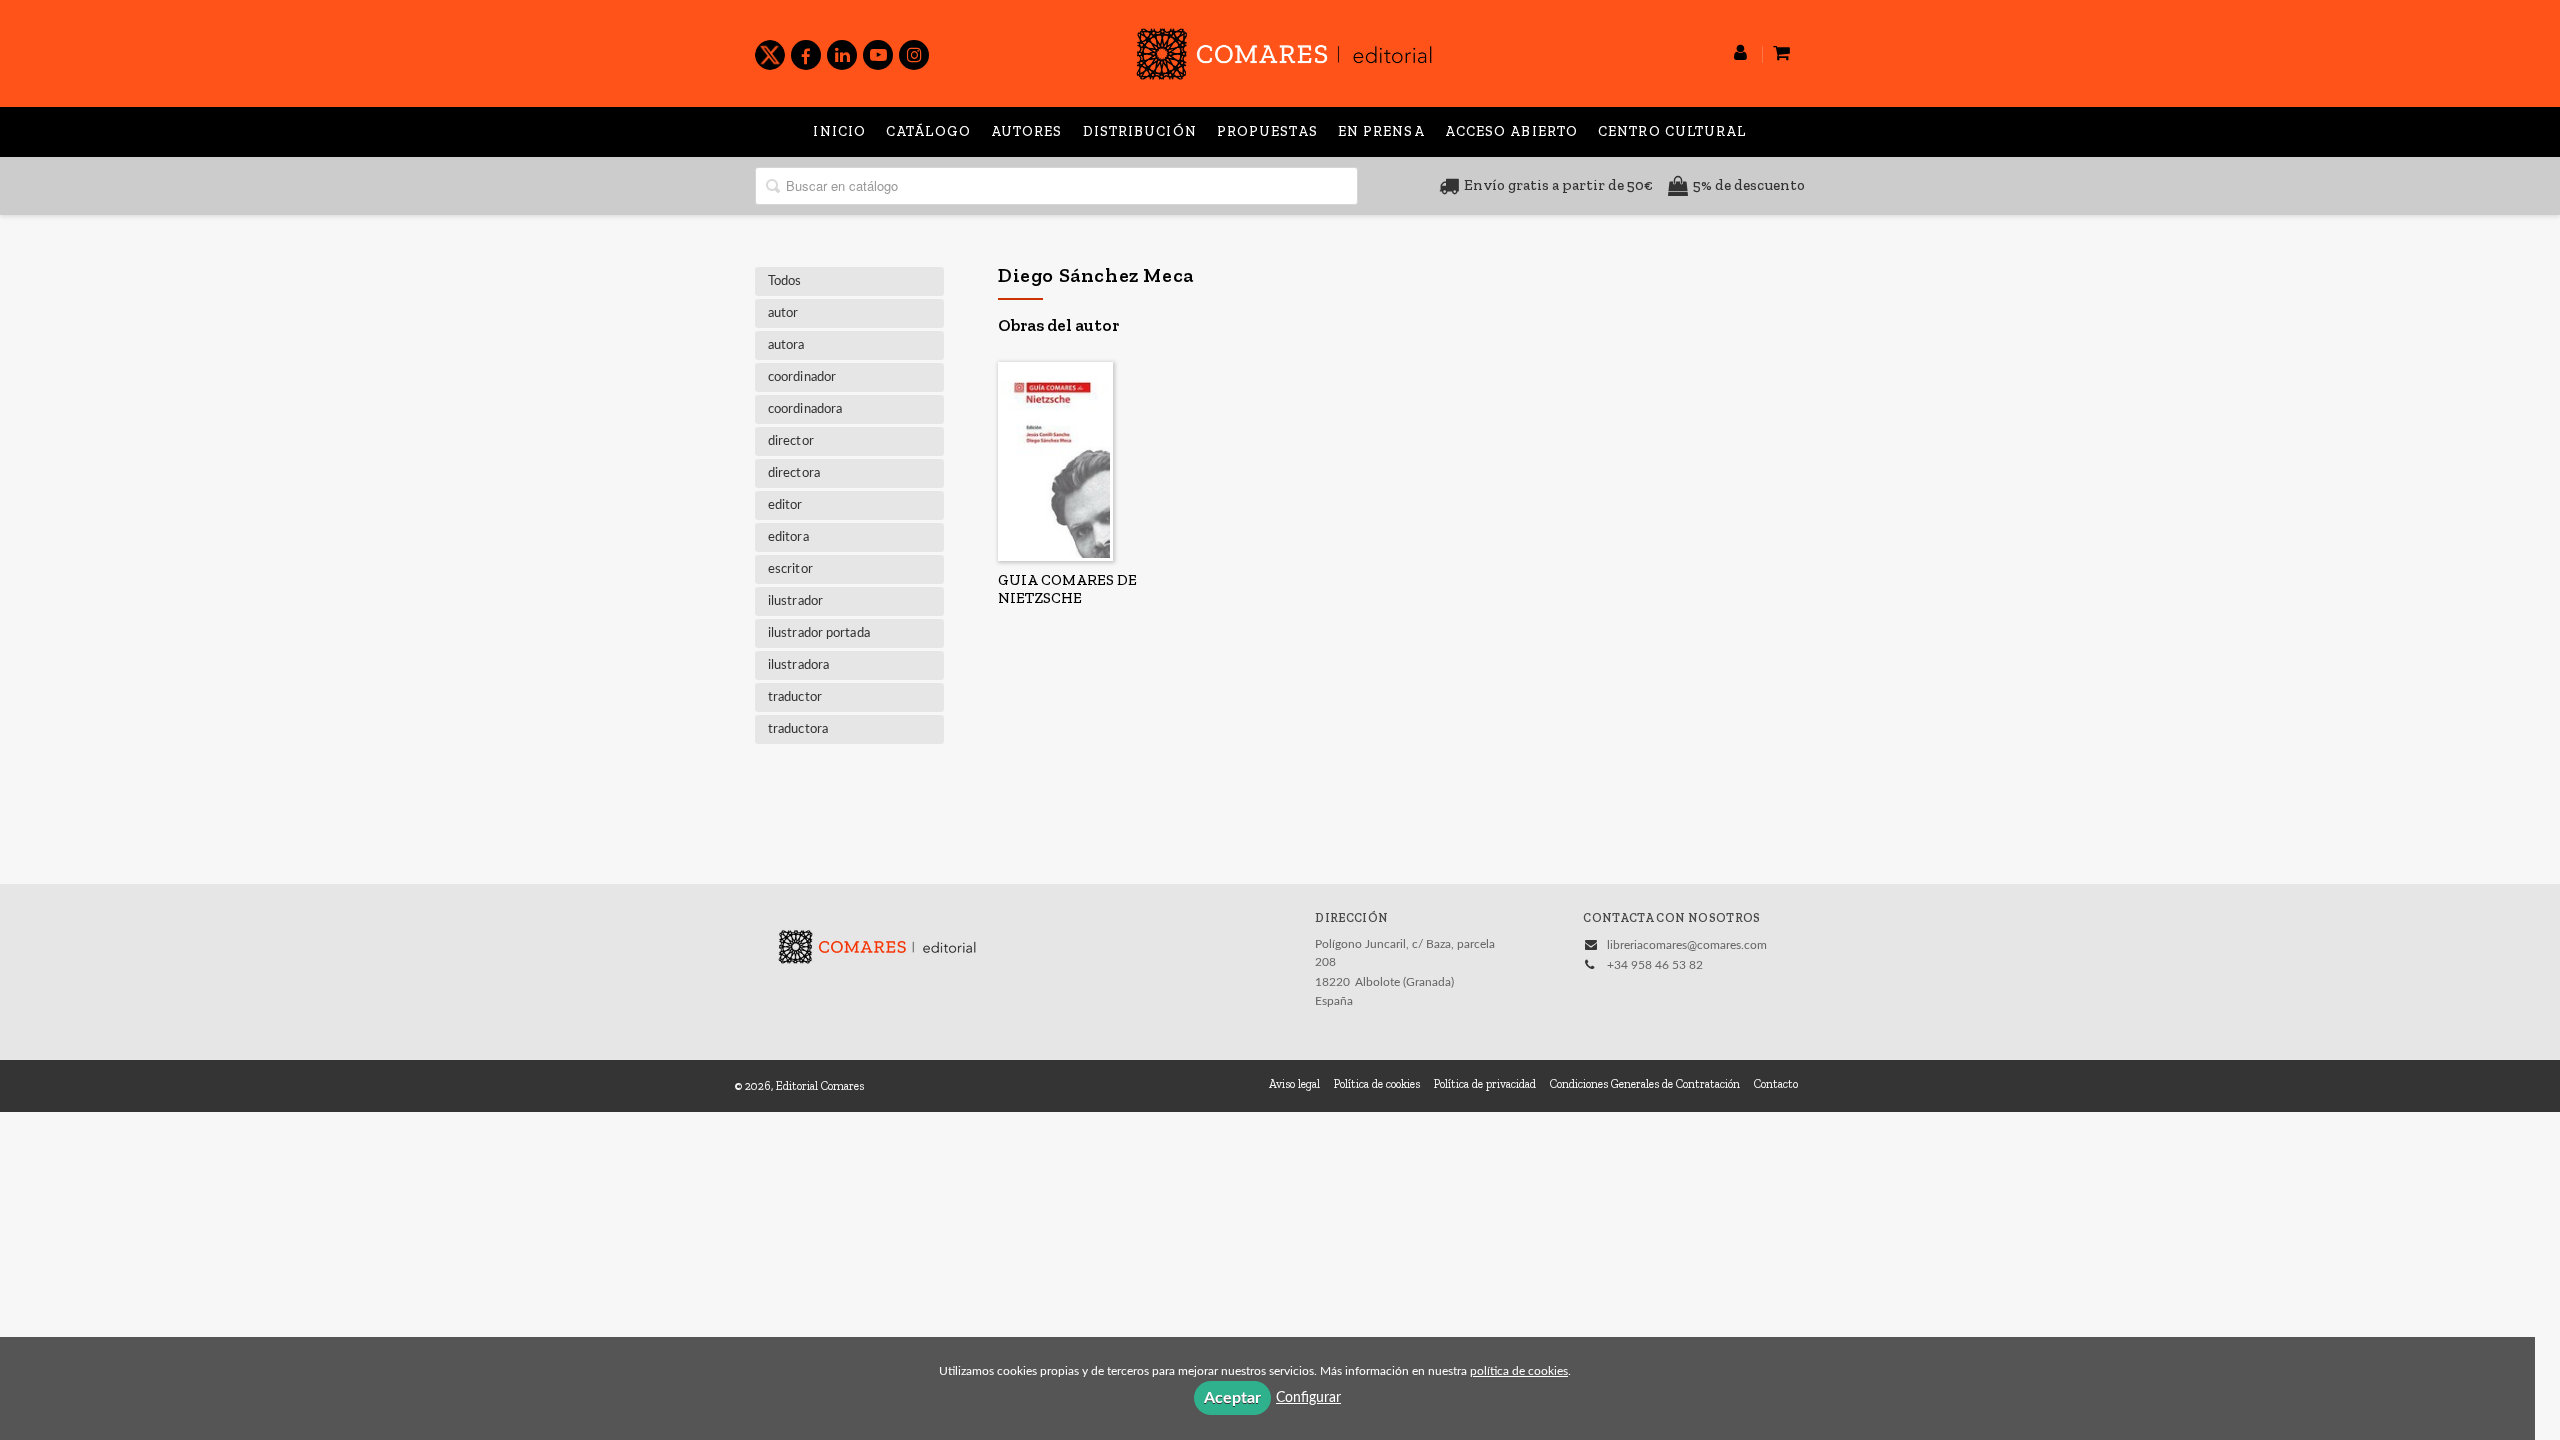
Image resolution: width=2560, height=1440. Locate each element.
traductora (798, 729)
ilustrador (795, 601)
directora (794, 473)
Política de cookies (1377, 1084)
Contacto (1776, 1084)
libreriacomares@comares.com (1687, 945)
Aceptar (1232, 1398)
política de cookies (1519, 1371)
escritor (790, 569)
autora (786, 345)
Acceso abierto (1511, 131)
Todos (785, 281)
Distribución (1140, 131)
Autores (1027, 131)
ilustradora (798, 665)
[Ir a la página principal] (1284, 50)
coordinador (802, 377)
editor (785, 505)
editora (788, 537)
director (791, 441)
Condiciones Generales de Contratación (1645, 1084)
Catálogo (928, 131)
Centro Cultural (1672, 131)
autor (783, 313)
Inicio (839, 131)
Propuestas (1267, 131)
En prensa (1381, 131)
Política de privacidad (1485, 1084)
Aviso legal (1294, 1084)
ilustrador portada (819, 633)
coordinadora (805, 409)
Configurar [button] (1308, 1398)
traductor (795, 697)
